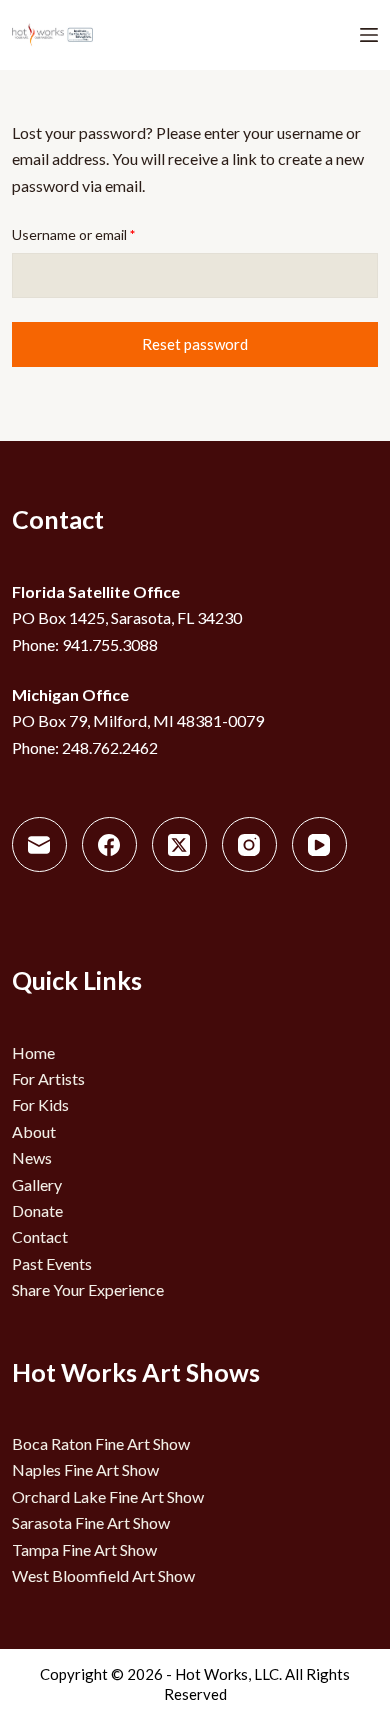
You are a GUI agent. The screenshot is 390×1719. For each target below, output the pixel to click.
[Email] (39, 844)
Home (33, 1052)
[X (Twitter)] (179, 844)
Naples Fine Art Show (85, 1469)
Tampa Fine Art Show (84, 1549)
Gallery (37, 1184)
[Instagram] (249, 844)
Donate (37, 1210)
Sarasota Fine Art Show (91, 1522)
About (34, 1131)
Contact (40, 1236)
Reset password (195, 344)
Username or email (101, 233)
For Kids (40, 1104)
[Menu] (369, 35)
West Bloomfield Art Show (103, 1575)
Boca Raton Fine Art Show (101, 1443)
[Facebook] (109, 844)
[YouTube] (319, 844)
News (32, 1157)
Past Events (52, 1263)
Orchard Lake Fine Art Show (108, 1496)
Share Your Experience (88, 1289)
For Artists (48, 1078)
